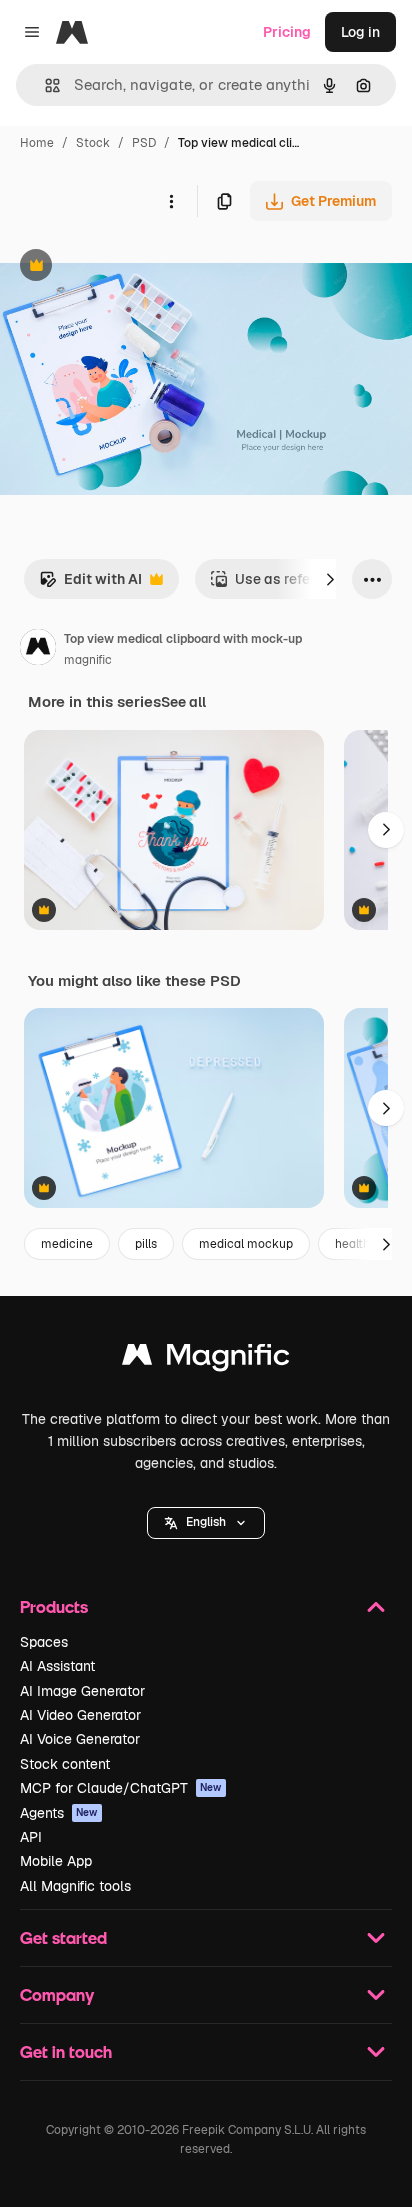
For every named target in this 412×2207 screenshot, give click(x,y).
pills (146, 1244)
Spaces (44, 1642)
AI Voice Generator (80, 1739)
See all (183, 702)
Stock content (65, 1764)
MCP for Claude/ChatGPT (121, 1788)
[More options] (171, 201)
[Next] (330, 579)
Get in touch (66, 2051)
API (31, 1837)
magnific (88, 660)
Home (37, 143)
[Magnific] (206, 1359)
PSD (144, 143)
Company (57, 1994)
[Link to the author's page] (38, 650)
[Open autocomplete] (44, 85)
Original (128, 267)
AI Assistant (57, 1666)
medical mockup (246, 1244)
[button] (206, 1523)
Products (54, 1606)
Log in (360, 32)
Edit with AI (90, 584)
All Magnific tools (75, 1886)
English (206, 1522)
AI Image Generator (82, 1691)
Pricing (287, 32)
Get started (63, 1937)
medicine (67, 1244)
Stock (93, 143)
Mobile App (56, 1861)
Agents (59, 1813)
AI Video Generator (80, 1715)
